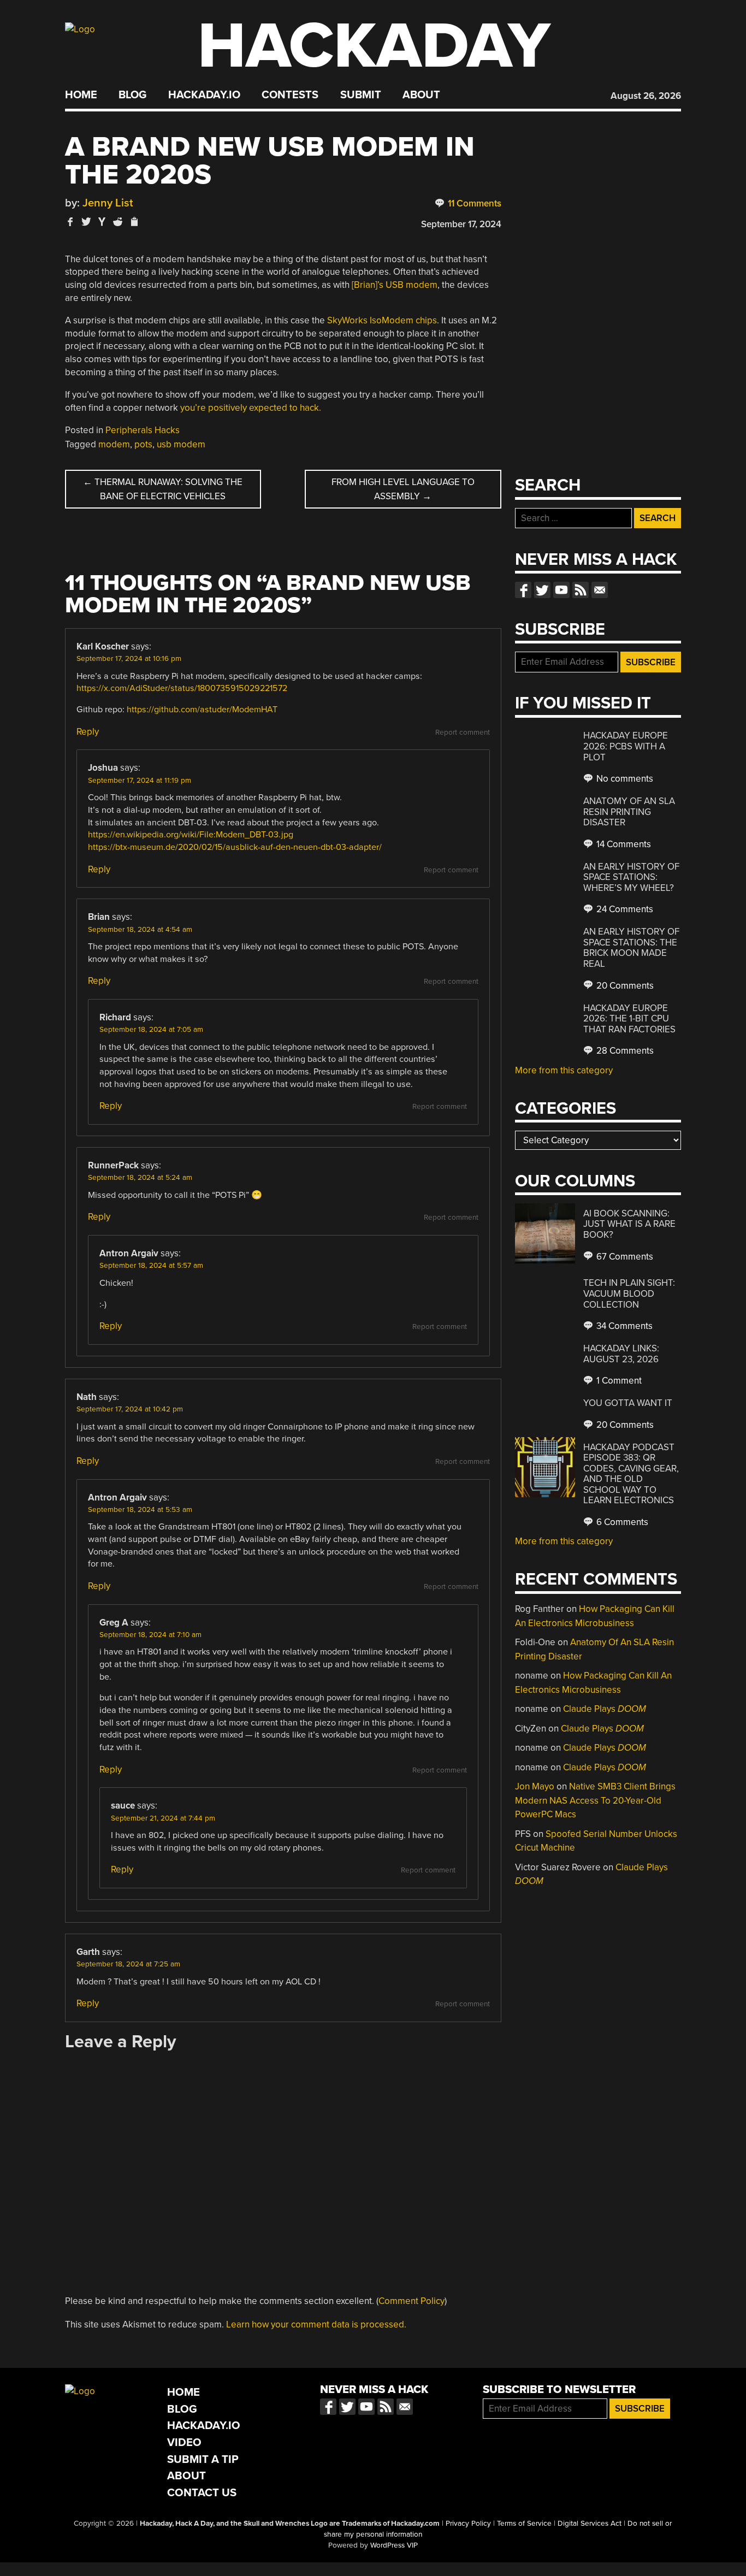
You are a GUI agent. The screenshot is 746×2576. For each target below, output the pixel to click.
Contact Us (202, 2493)
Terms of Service (524, 2524)
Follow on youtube (561, 590)
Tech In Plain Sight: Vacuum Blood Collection (629, 1293)
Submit (361, 95)
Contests (290, 95)
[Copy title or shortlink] (134, 222)
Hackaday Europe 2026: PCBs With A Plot (626, 746)
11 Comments (473, 203)
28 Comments (624, 1051)
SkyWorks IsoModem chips (382, 320)
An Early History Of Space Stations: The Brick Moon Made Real (631, 948)
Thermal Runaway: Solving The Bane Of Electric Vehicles (163, 489)
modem (114, 444)
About (421, 95)
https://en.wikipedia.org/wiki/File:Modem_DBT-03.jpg (191, 835)
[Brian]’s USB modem (395, 285)
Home (81, 95)
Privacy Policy (468, 2524)
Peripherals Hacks (143, 430)
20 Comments (624, 986)
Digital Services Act (590, 2524)
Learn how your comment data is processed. (316, 2324)
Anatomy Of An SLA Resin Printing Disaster (629, 812)
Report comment (463, 732)
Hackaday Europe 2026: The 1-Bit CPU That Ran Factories (629, 1019)
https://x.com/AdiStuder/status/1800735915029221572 (182, 688)
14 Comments (623, 844)
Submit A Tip (203, 2459)
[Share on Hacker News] (102, 221)
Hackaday (374, 46)
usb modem (181, 444)
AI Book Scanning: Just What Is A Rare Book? (629, 1224)
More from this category (564, 1070)
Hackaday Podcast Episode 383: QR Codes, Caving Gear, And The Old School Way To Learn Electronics (631, 1474)
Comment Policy (412, 2301)
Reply (88, 732)
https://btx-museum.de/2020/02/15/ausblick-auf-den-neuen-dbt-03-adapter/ (235, 847)
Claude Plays (605, 1709)
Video (184, 2442)
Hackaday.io (204, 95)
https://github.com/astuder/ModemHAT (202, 710)
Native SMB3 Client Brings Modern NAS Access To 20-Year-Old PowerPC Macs (595, 1800)
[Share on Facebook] (70, 221)
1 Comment (618, 1381)
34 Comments (623, 1326)
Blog (132, 95)
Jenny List (108, 203)
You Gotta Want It (628, 1403)
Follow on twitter (542, 590)
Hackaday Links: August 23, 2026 (621, 1354)
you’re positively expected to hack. (251, 408)
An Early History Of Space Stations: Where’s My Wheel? (631, 877)
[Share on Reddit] (118, 221)
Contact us (600, 590)
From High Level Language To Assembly (403, 489)
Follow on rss (581, 590)
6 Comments (621, 1522)
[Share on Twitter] (86, 221)
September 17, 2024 (461, 224)
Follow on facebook (523, 590)
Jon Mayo (535, 1786)
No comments (624, 779)
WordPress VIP (394, 2545)
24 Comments (624, 909)
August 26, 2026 (646, 96)
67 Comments (624, 1257)
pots (143, 444)
